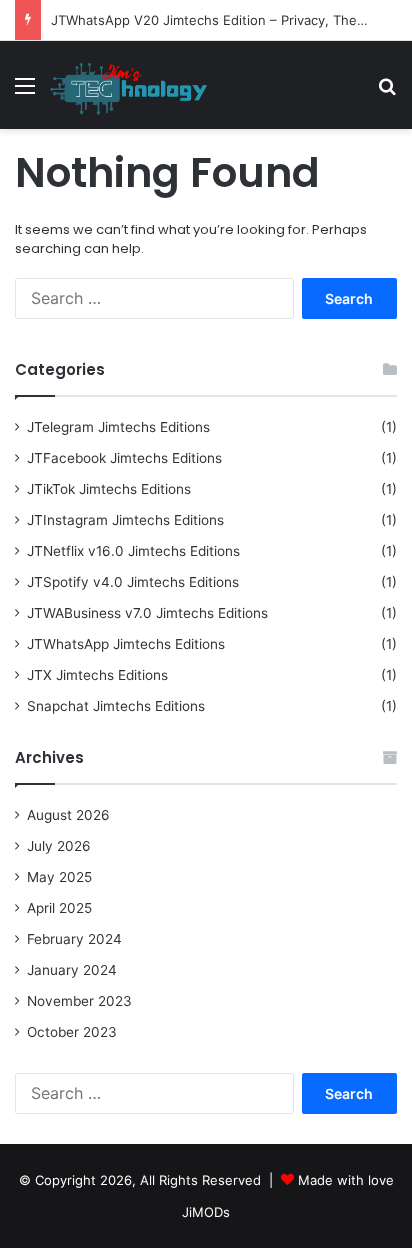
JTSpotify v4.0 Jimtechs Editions (133, 582)
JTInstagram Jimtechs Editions (125, 520)
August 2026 (68, 815)
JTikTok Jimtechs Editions (109, 489)
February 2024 (74, 939)
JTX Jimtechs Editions (97, 675)
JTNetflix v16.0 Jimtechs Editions (133, 551)
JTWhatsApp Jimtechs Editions (126, 644)
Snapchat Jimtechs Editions (116, 706)
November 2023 (79, 1001)
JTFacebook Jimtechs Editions (124, 458)
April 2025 (59, 908)
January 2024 (72, 970)
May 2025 (59, 877)
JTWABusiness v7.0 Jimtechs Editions (147, 613)
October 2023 (72, 1032)
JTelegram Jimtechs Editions (118, 427)
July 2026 (59, 846)
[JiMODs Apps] (129, 85)
